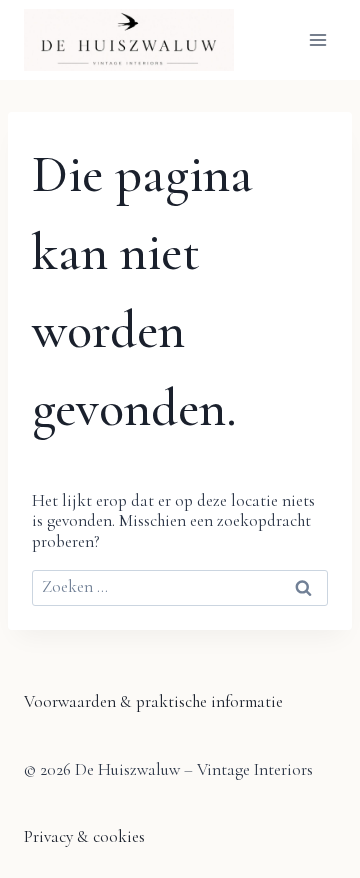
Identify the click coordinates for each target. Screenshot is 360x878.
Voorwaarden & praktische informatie (153, 701)
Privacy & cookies (84, 836)
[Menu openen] (317, 39)
